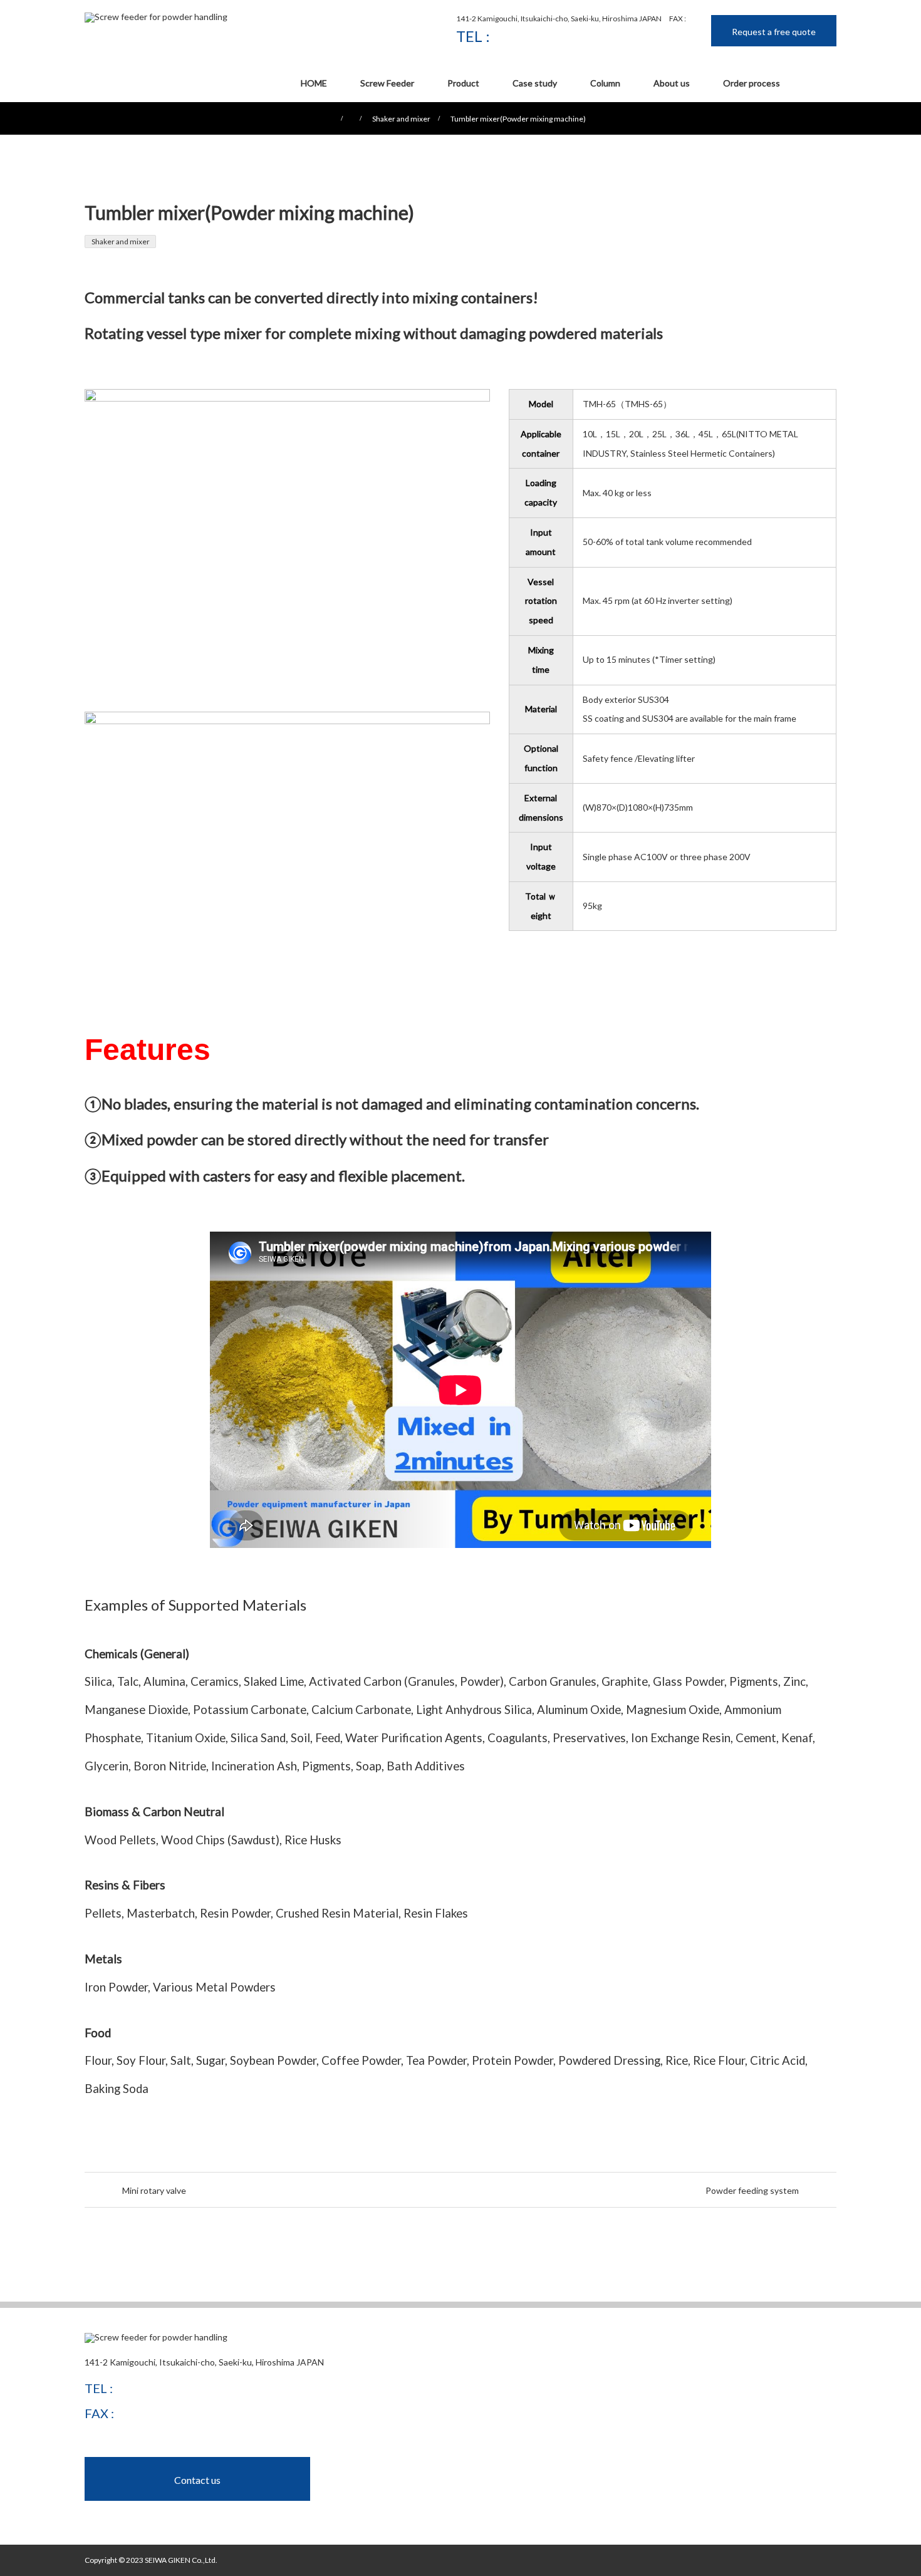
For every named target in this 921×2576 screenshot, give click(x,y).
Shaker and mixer (121, 241)
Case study (535, 83)
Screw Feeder (387, 83)
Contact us (197, 2480)
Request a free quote (774, 32)
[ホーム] (89, 107)
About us (672, 83)
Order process (752, 83)
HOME (314, 83)
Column (605, 83)
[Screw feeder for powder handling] (156, 18)
